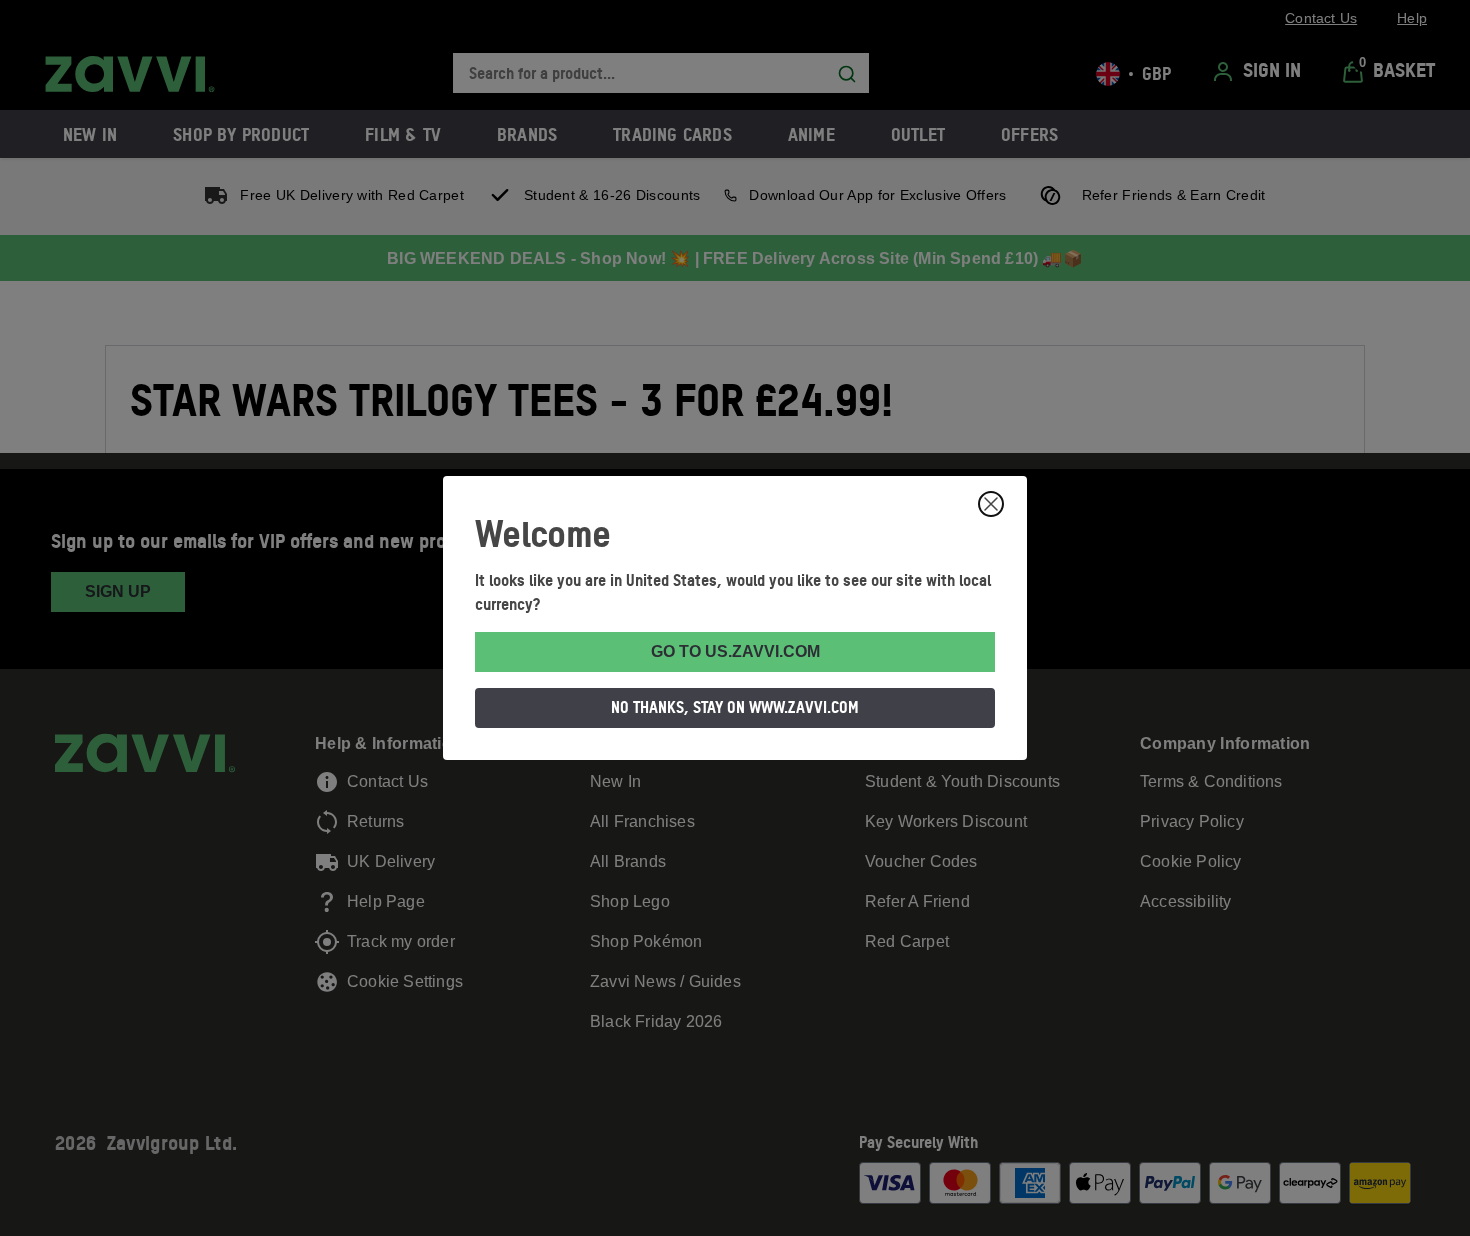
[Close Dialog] (991, 504)
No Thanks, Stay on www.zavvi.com (735, 707)
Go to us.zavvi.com (735, 651)
